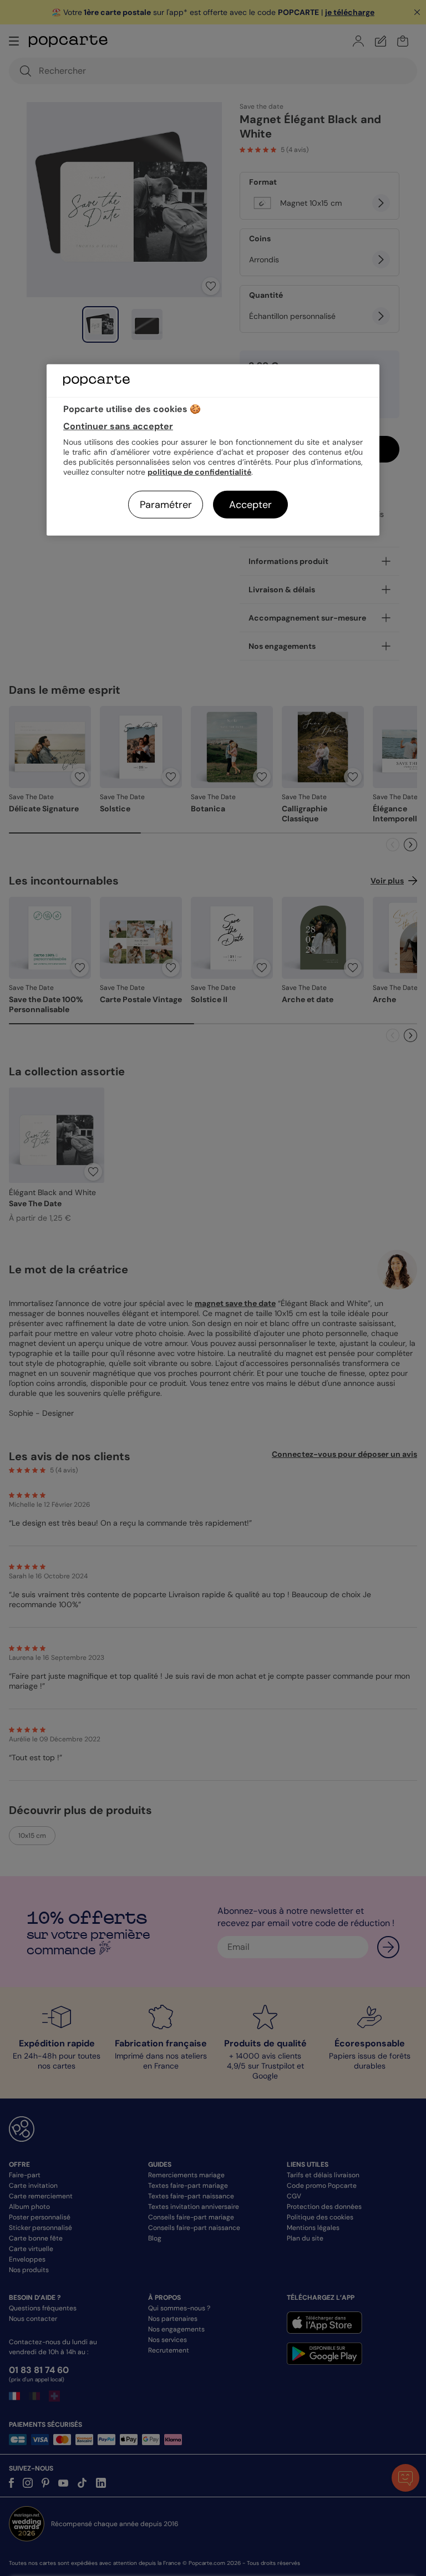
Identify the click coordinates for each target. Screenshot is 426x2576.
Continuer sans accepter (118, 426)
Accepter (250, 505)
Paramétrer (166, 505)
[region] (213, 450)
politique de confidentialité (199, 472)
